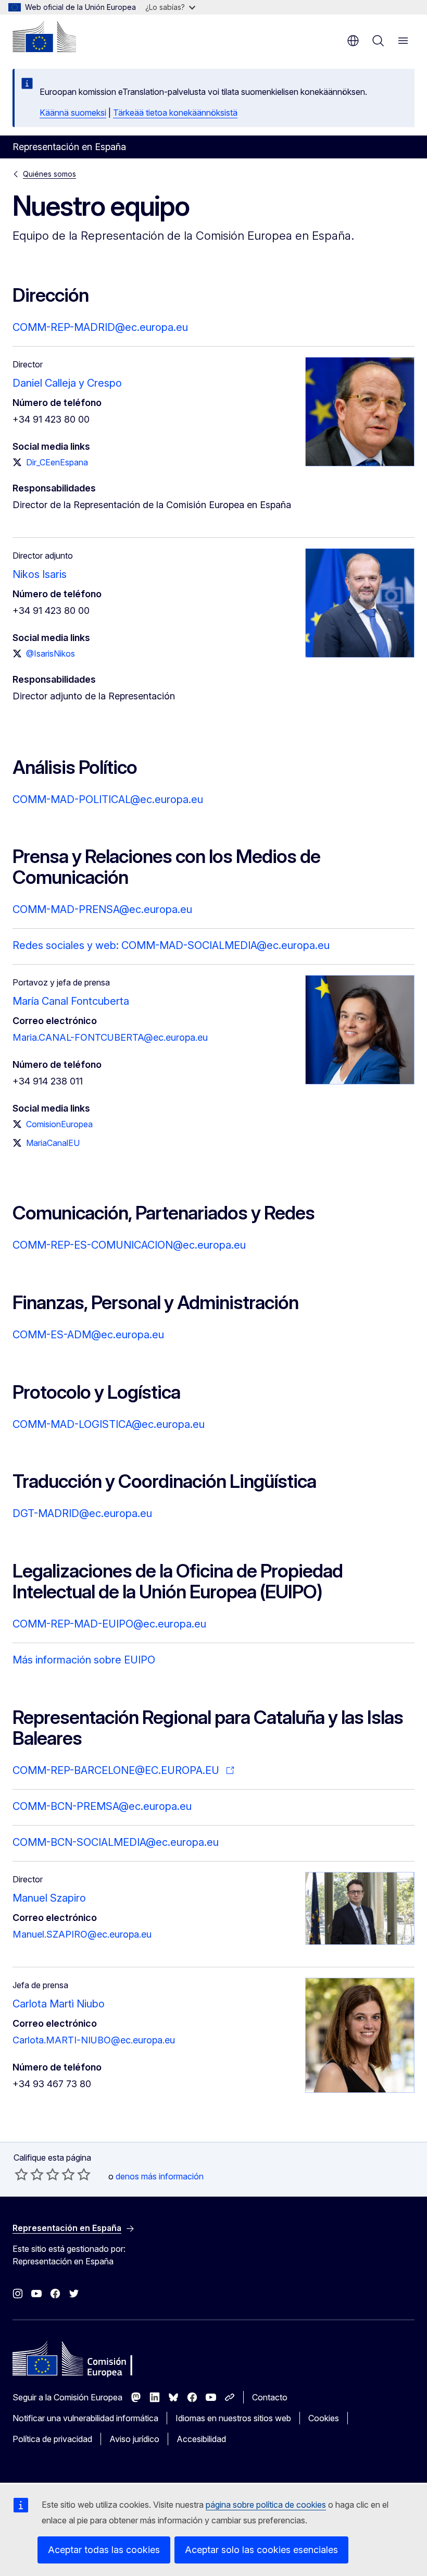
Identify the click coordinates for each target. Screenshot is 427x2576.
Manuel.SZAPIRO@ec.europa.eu (82, 1934)
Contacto (270, 2397)
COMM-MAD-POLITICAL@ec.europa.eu (108, 799)
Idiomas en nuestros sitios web (233, 2418)
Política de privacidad (52, 2439)
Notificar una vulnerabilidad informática (85, 2418)
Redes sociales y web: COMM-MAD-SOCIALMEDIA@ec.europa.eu (171, 945)
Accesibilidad (201, 2439)
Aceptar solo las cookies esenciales (261, 2550)
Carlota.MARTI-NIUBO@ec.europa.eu (94, 2040)
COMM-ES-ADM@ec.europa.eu (88, 1335)
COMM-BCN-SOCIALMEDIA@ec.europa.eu (116, 1842)
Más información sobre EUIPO (84, 1660)
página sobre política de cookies (266, 2505)
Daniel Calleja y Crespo (67, 383)
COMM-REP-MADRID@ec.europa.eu (100, 327)
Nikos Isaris (40, 574)
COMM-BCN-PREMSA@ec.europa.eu (102, 1806)
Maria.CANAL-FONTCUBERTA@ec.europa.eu (110, 1037)
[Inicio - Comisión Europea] (44, 36)
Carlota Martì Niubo (59, 2004)
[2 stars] (29, 2174)
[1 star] (21, 2174)
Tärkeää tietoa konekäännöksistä (175, 113)
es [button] (353, 41)
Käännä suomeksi (73, 113)
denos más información (160, 2176)
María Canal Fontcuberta (71, 1001)
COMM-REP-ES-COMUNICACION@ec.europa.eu (129, 1245)
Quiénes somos (49, 174)
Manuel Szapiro (49, 1898)
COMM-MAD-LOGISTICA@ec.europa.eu (109, 1424)
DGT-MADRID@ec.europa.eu (82, 1513)
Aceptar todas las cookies (104, 2550)
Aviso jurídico (134, 2439)
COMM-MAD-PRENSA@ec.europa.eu (102, 909)
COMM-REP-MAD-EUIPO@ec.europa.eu (109, 1624)
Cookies (324, 2418)
